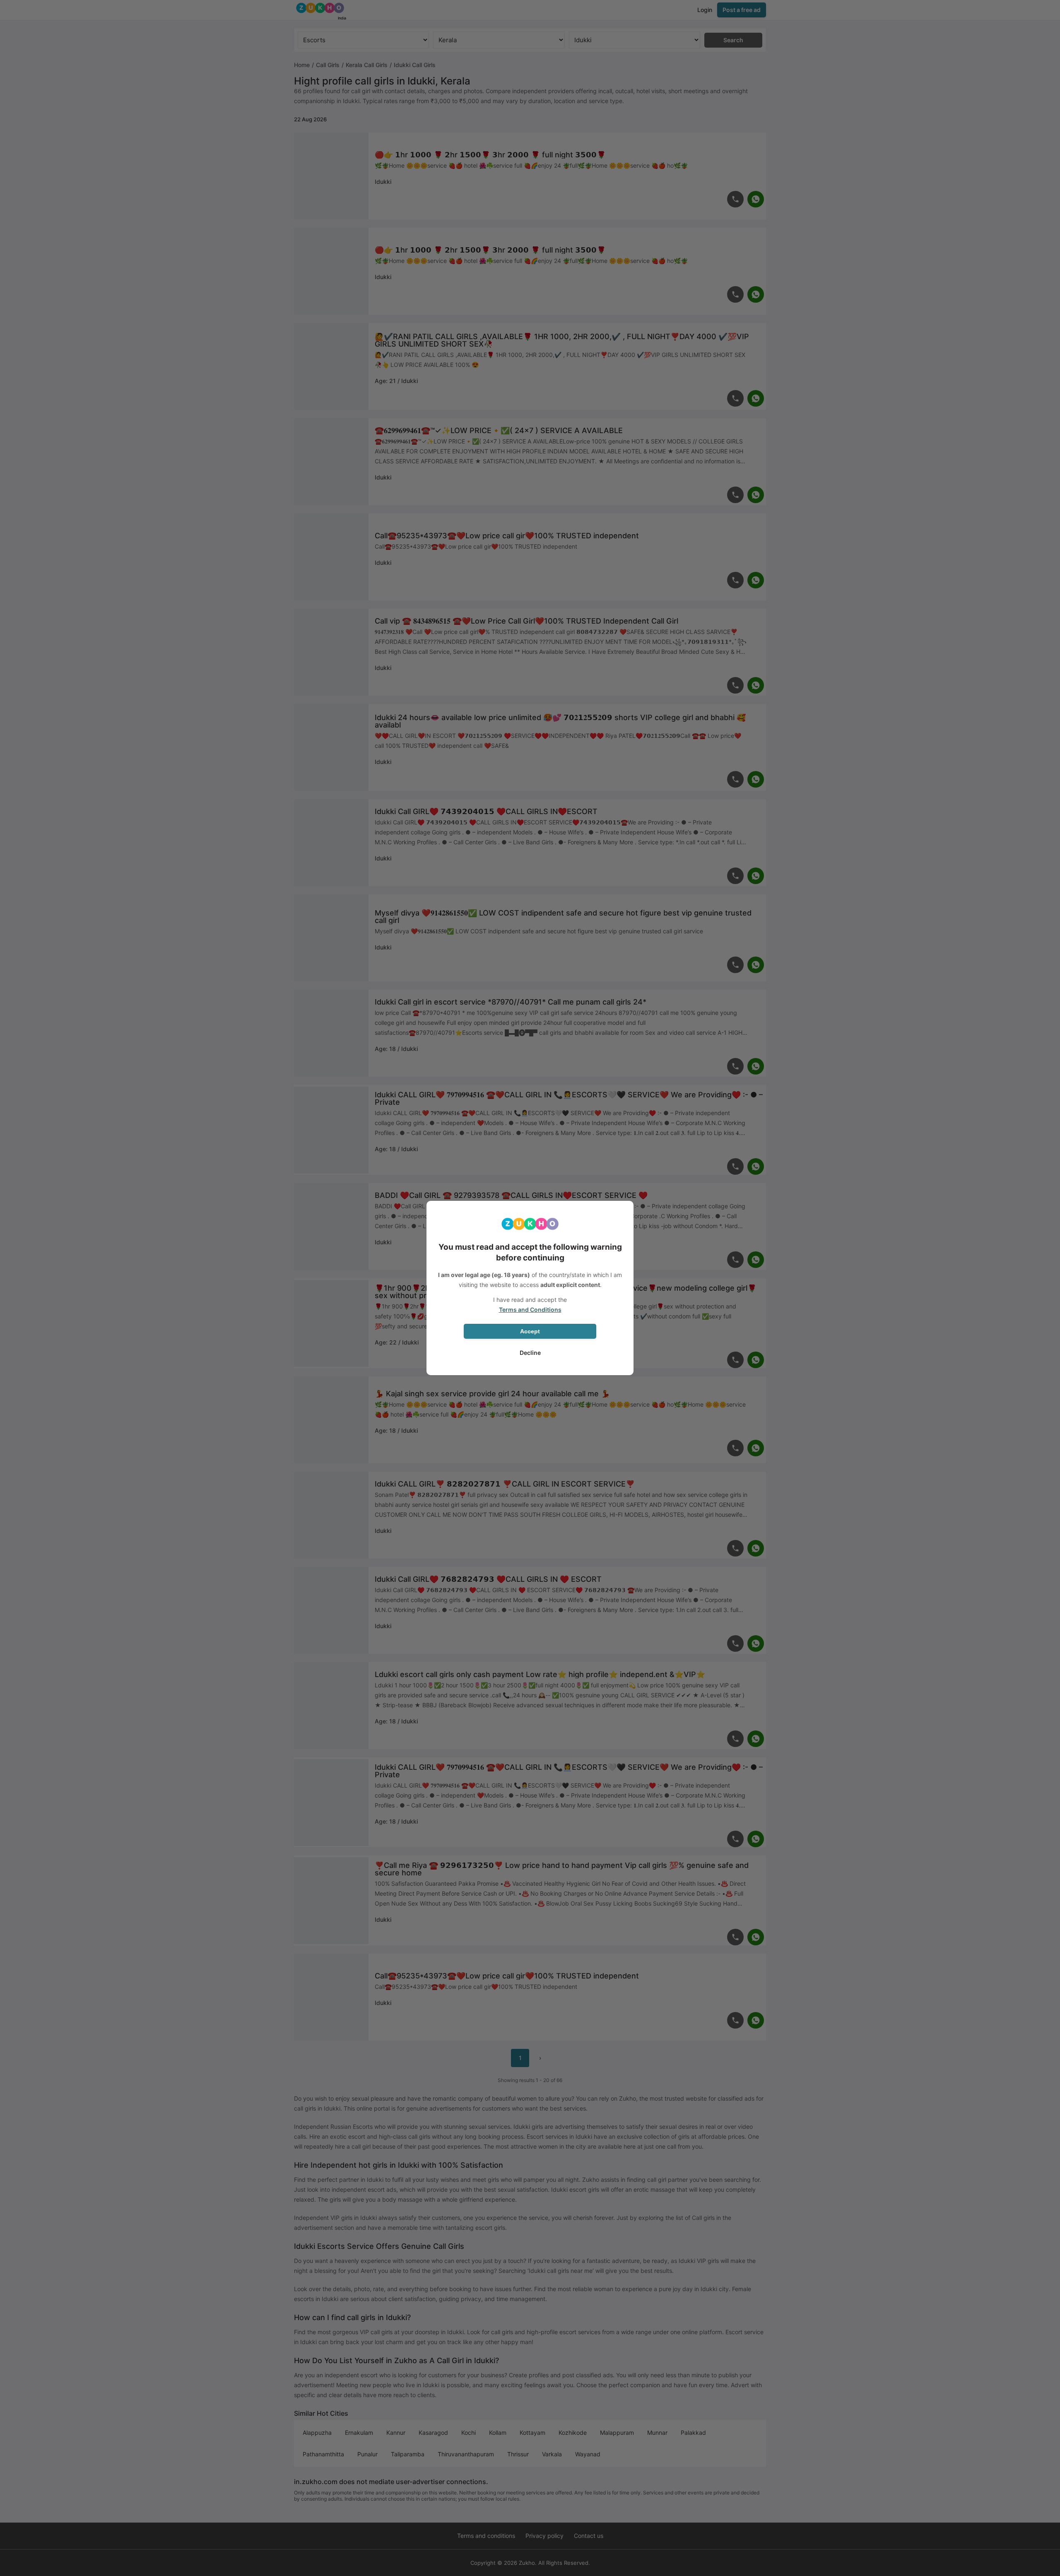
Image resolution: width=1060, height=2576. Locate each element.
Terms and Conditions (530, 1310)
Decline (530, 1353)
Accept (530, 1331)
